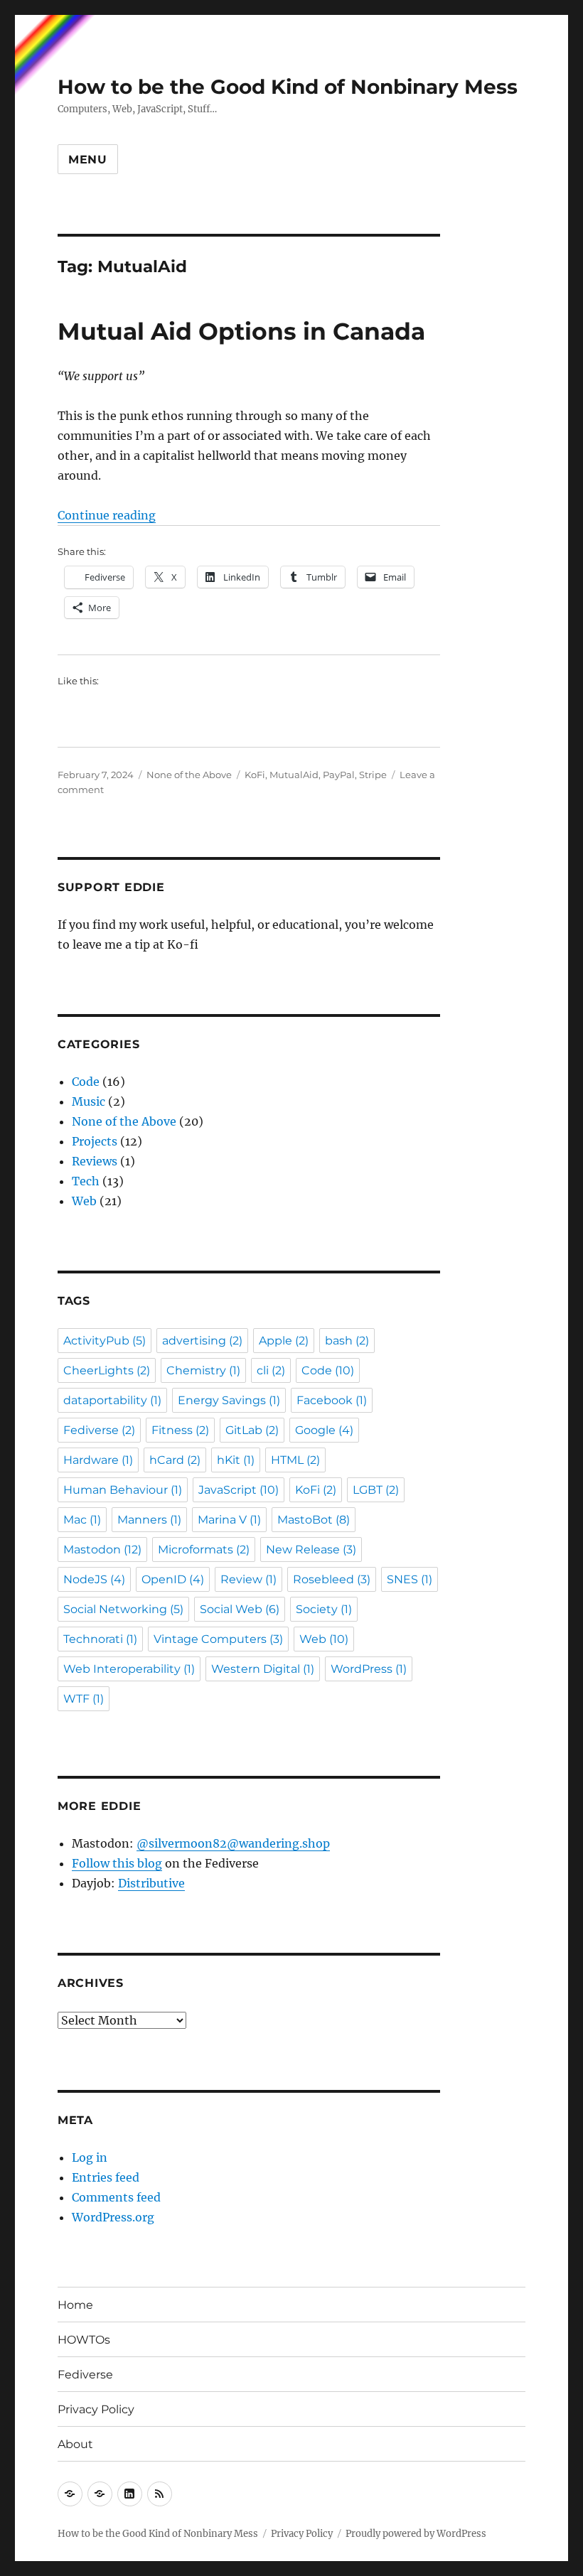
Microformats (204, 1550)
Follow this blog (117, 1863)
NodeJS (94, 1579)
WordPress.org (113, 2217)
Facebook (332, 1400)
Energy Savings (229, 1400)
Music (89, 1101)
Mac (82, 1520)
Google (324, 1430)
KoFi (255, 775)
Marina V (229, 1520)
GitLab (252, 1430)
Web (84, 1201)
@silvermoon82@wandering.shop (233, 1843)
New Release (311, 1550)
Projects (95, 1141)
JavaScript (239, 1490)
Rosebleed (332, 1579)
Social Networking (123, 1609)
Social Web (240, 1609)
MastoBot (314, 1520)
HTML (295, 1460)
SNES (410, 1579)
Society (324, 1609)
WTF (84, 1699)
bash (347, 1341)
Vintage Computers (218, 1639)
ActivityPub (105, 1341)
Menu (88, 160)
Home (75, 2305)
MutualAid (294, 775)
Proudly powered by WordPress (416, 2534)
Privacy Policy (96, 2409)
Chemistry (203, 1370)
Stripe (373, 775)
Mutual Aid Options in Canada (241, 331)
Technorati (100, 1639)
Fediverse (99, 1430)
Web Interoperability (129, 1669)
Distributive (151, 1883)
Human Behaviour (123, 1490)
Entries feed (106, 2177)
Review (248, 1579)
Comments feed (116, 2197)
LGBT (376, 1490)
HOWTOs (84, 2340)
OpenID (173, 1579)
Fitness (180, 1430)
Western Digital (263, 1669)
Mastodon (102, 1550)
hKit (236, 1460)
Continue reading (107, 515)
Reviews (95, 1161)
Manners (149, 1520)
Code (86, 1082)
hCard (175, 1460)
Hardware (98, 1460)
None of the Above (189, 775)
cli (271, 1370)
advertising (202, 1341)
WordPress (369, 1669)
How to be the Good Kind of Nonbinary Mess (288, 87)
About (75, 2444)
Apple (284, 1341)
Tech (86, 1181)
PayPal (339, 775)
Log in (90, 2157)
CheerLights (107, 1370)
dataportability (112, 1400)
